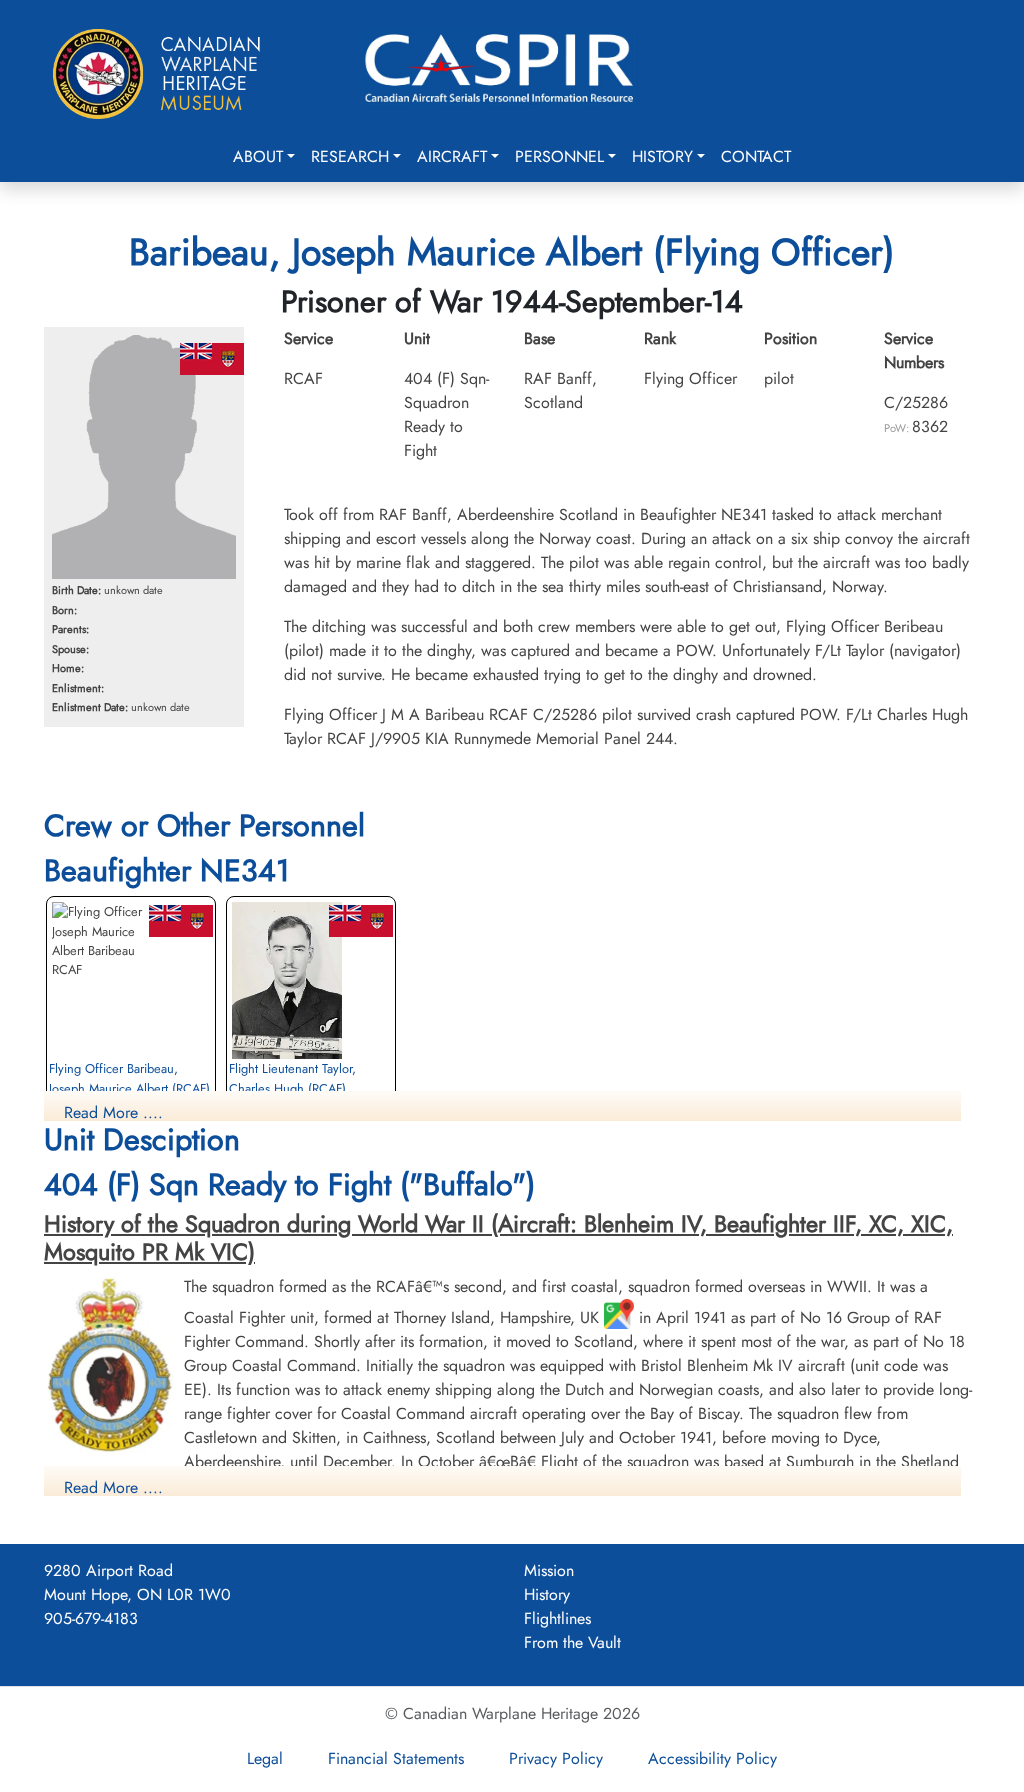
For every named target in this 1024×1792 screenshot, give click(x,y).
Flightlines (557, 1618)
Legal (265, 1758)
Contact (756, 156)
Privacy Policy (556, 1758)
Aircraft (452, 156)
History (662, 156)
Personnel (559, 156)
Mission (549, 1570)
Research (350, 156)
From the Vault (572, 1642)
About (258, 156)
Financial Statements (396, 1758)
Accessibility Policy (712, 1758)
